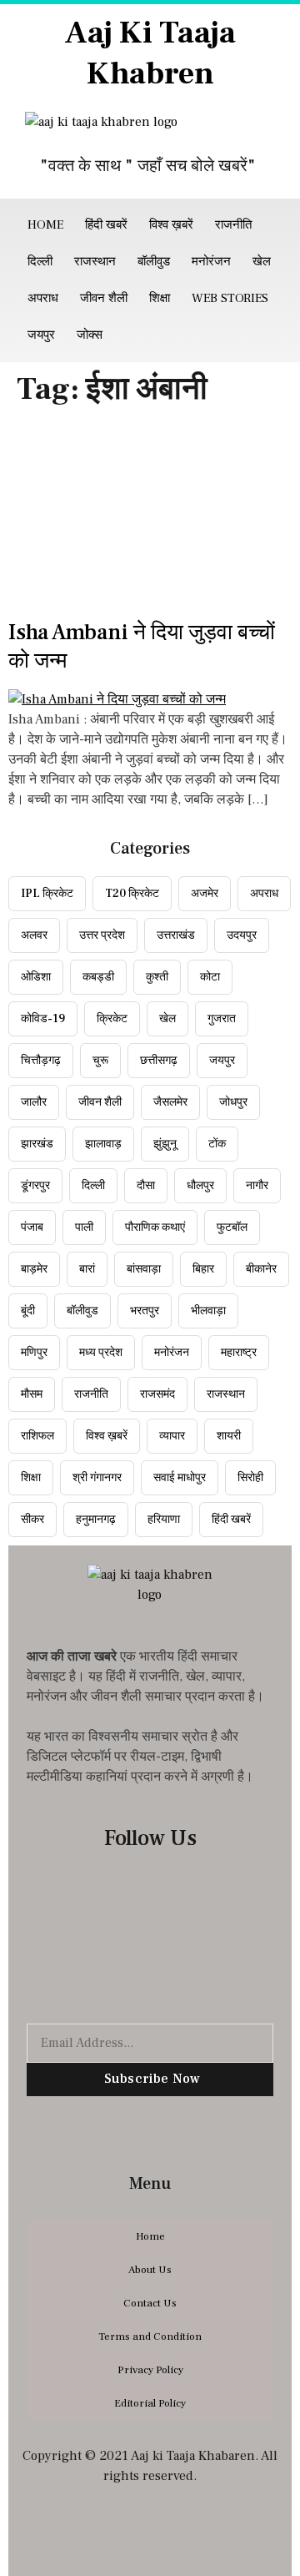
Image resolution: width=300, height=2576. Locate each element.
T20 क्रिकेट (132, 894)
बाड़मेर (34, 1269)
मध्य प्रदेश (101, 1353)
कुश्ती (157, 977)
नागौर (257, 1186)
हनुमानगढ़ (96, 1520)
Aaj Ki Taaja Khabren (150, 53)
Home (45, 225)
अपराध (43, 298)
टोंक (217, 1144)
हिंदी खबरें (106, 225)
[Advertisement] (150, 518)
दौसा (146, 1186)
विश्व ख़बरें (171, 225)
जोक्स (90, 335)
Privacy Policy (150, 2370)
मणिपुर (34, 1353)
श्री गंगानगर (97, 1478)
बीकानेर (261, 1269)
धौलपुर (200, 1186)
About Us (150, 2270)
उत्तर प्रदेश (102, 935)
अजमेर (205, 894)
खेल (262, 262)
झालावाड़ (103, 1144)
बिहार (203, 1269)
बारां (87, 1269)
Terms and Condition (150, 2337)
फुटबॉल (232, 1228)
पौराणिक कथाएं (155, 1228)
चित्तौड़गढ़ (41, 1061)
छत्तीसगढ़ (159, 1061)
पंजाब (32, 1228)
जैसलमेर (170, 1102)
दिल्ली (40, 262)
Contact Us (150, 2303)
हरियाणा (164, 1520)
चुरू (100, 1061)
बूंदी (28, 1311)
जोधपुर (233, 1102)
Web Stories (230, 298)
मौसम (32, 1394)
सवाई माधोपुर (180, 1478)
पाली (84, 1228)
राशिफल (37, 1436)
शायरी (229, 1436)
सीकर (32, 1520)
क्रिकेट (112, 1019)
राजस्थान (95, 262)
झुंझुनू (165, 1144)
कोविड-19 (43, 1019)
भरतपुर (145, 1311)
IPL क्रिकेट (47, 894)
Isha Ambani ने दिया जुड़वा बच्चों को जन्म (142, 647)
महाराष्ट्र (239, 1353)
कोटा (210, 977)
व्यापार (172, 1436)
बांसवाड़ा (144, 1269)
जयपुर (41, 335)
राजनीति (233, 225)
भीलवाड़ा (208, 1311)
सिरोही (250, 1478)
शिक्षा (160, 298)
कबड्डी (98, 977)
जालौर (34, 1102)
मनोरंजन (211, 262)
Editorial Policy (150, 2403)
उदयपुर (242, 935)
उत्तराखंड (176, 935)
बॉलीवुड (154, 262)
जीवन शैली (104, 298)
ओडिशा (36, 977)
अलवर (34, 935)
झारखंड (37, 1144)
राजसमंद (157, 1394)
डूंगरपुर (35, 1186)
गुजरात (222, 1019)
